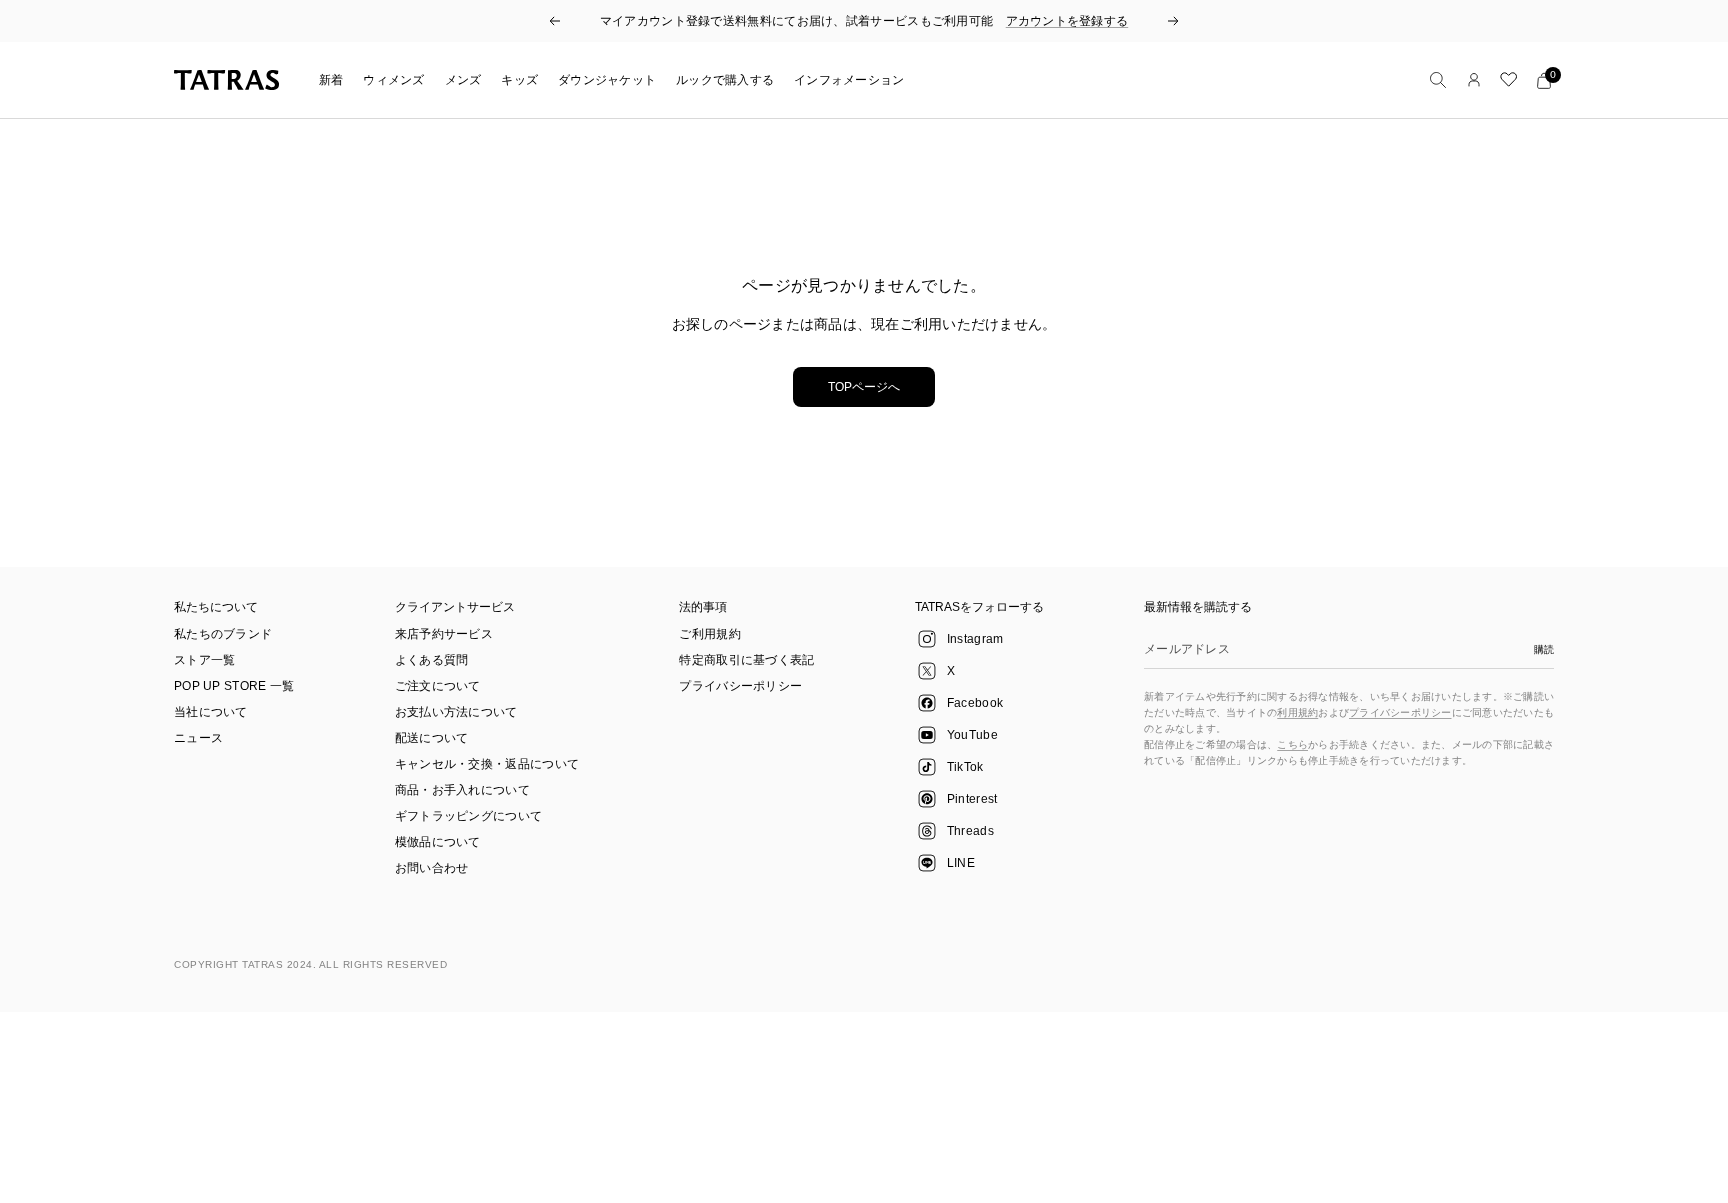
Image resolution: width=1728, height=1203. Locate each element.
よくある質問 (432, 660)
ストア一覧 (205, 660)
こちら (1292, 744)
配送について (432, 738)
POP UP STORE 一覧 (234, 686)
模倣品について (438, 842)
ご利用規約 (710, 634)
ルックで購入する (725, 80)
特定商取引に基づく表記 (746, 660)
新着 (331, 80)
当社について (211, 712)
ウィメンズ (393, 80)
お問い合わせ (432, 868)
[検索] (1438, 80)
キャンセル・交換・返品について (487, 764)
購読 (1544, 649)
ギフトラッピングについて (469, 816)
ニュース (198, 738)
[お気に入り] (1509, 80)
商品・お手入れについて (462, 790)
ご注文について (438, 686)
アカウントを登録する (1067, 21)
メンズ (463, 80)
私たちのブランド (223, 634)
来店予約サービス (444, 634)
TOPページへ (864, 387)
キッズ (519, 80)
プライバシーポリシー (740, 686)
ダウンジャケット (607, 80)
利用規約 (1297, 712)
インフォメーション (849, 80)
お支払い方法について (456, 712)
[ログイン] (1474, 80)
